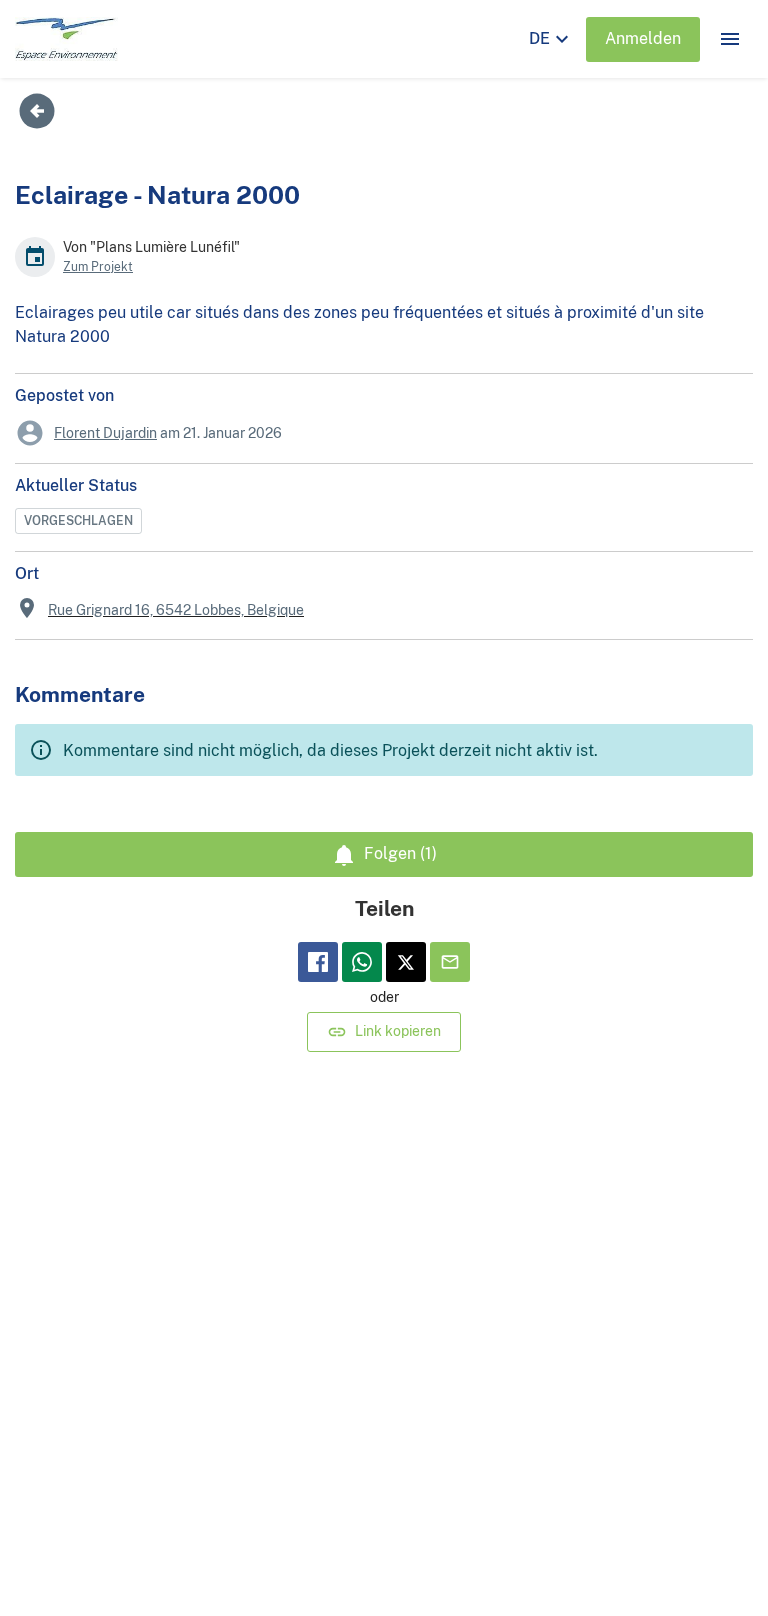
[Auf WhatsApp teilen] (362, 962)
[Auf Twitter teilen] (406, 962)
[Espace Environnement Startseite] (66, 39)
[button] (730, 39)
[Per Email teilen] (450, 962)
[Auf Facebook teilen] (318, 962)
